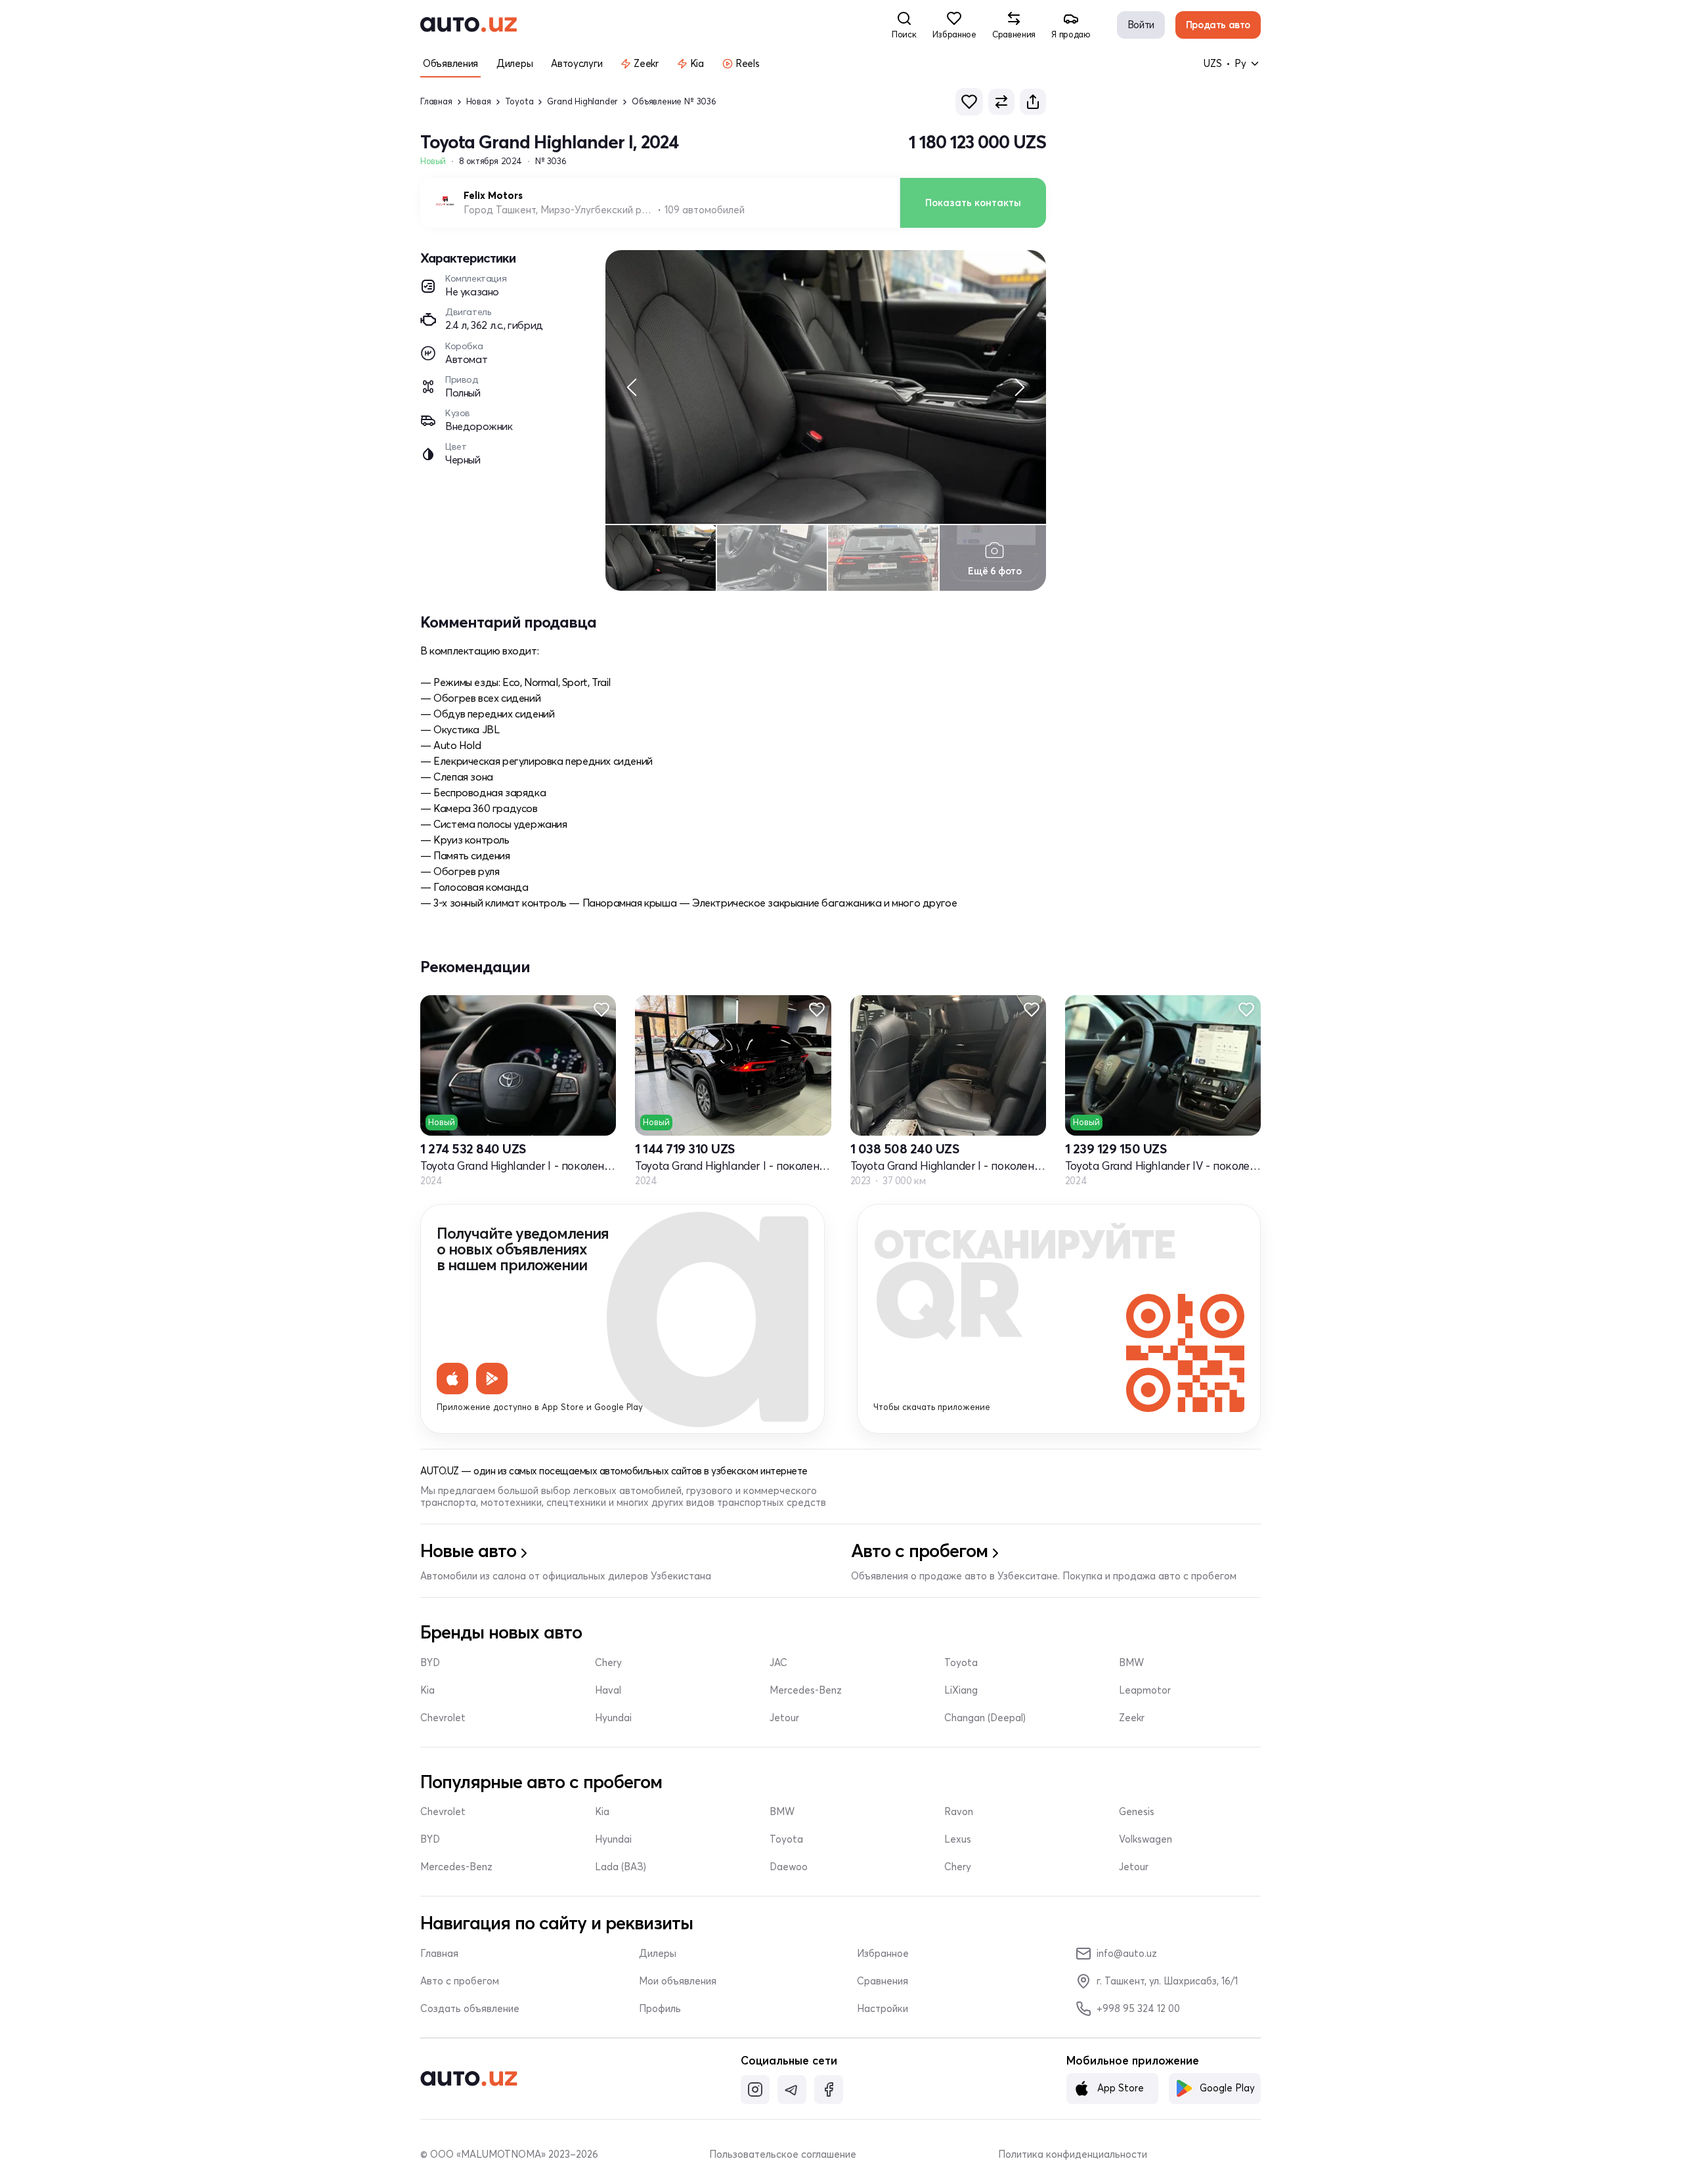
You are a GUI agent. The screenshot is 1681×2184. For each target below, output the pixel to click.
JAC (778, 1663)
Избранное (883, 1954)
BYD (430, 1663)
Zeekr (1132, 1718)
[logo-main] (469, 25)
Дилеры (658, 1954)
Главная (436, 101)
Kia (427, 1690)
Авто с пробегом (460, 1981)
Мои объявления (678, 1981)
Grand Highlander (582, 101)
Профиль (660, 2009)
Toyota (519, 101)
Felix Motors (493, 196)
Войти (1141, 25)
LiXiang (961, 1690)
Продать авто (1218, 25)
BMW (1131, 1663)
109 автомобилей (705, 210)
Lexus (958, 1839)
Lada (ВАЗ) (621, 1867)
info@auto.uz (1127, 1953)
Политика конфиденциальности (1073, 2154)
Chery (608, 1663)
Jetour (784, 1718)
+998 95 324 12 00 (1138, 2008)
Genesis (1137, 1812)
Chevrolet (443, 1718)
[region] (826, 387)
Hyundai (613, 1718)
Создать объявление (470, 2009)
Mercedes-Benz (806, 1690)
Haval (608, 1690)
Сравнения (883, 1981)
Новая (479, 101)
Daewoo (789, 1867)
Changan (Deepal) (985, 1718)
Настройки (883, 2009)
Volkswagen (1146, 1839)
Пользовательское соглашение (783, 2154)
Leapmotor (1145, 1690)
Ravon (959, 1812)
